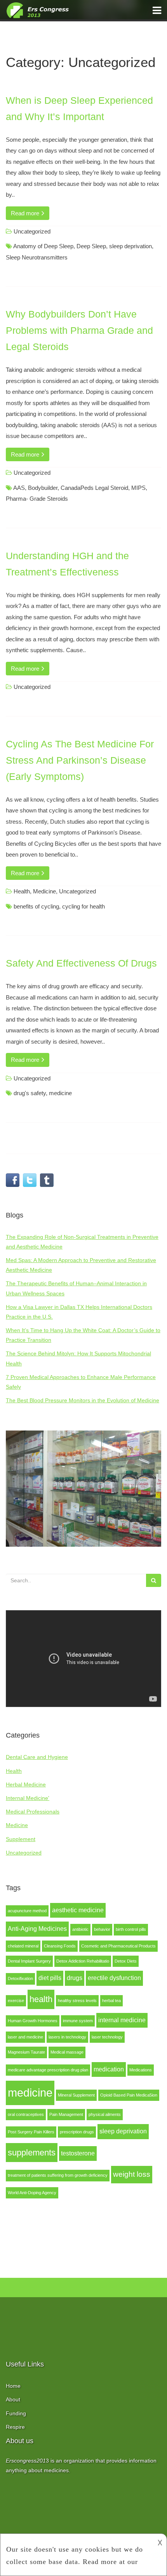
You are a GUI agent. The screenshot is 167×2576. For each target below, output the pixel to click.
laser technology (107, 2037)
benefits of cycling (36, 906)
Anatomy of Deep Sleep (43, 246)
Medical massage (67, 2052)
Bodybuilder (43, 488)
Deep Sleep (91, 246)
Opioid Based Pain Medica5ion (129, 2095)
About (13, 2399)
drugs (75, 1978)
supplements (32, 2153)
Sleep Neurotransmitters (37, 257)
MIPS (138, 488)
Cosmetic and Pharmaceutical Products (118, 1946)
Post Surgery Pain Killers (31, 2132)
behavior (102, 1929)
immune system (78, 2021)
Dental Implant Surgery (29, 1961)
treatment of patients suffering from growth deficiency (58, 2175)
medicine (30, 2093)
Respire (15, 2427)
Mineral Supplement (76, 2095)
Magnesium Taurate (26, 2052)
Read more (26, 213)
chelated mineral (23, 1946)
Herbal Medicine (26, 1784)
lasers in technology (67, 2037)
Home (13, 2386)
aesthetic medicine (78, 1910)
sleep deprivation (123, 2131)
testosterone (78, 2153)
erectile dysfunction (114, 1978)
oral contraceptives (26, 2114)
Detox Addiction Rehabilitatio (83, 1961)
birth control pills (131, 1929)
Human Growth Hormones (33, 2021)
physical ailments (105, 2114)
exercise (16, 2001)
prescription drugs (77, 2132)
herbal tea (111, 2001)
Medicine (17, 1825)
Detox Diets (126, 1961)
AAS (19, 488)
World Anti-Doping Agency (32, 2193)
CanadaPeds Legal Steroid (94, 488)
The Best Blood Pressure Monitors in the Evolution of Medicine (83, 1400)
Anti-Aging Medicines (37, 1929)
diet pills (50, 1978)
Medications (141, 2070)
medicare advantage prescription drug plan (48, 2070)
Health (14, 1771)
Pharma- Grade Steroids (37, 499)
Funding (16, 2413)
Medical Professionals (33, 1812)
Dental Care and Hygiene (37, 1757)
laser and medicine (25, 2037)
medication (109, 2069)
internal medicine (122, 2020)
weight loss (132, 2174)
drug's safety (30, 1093)
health (41, 1999)
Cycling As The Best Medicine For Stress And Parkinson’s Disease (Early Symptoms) (80, 760)
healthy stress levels (77, 2001)
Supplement (21, 1839)
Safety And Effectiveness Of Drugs (81, 963)
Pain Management (66, 2114)
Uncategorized (24, 1853)
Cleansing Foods (60, 1946)
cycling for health (83, 906)
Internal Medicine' (28, 1798)
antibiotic (80, 1929)
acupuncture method (27, 1911)
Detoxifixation (20, 1978)
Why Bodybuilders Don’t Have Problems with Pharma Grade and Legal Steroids (79, 330)
